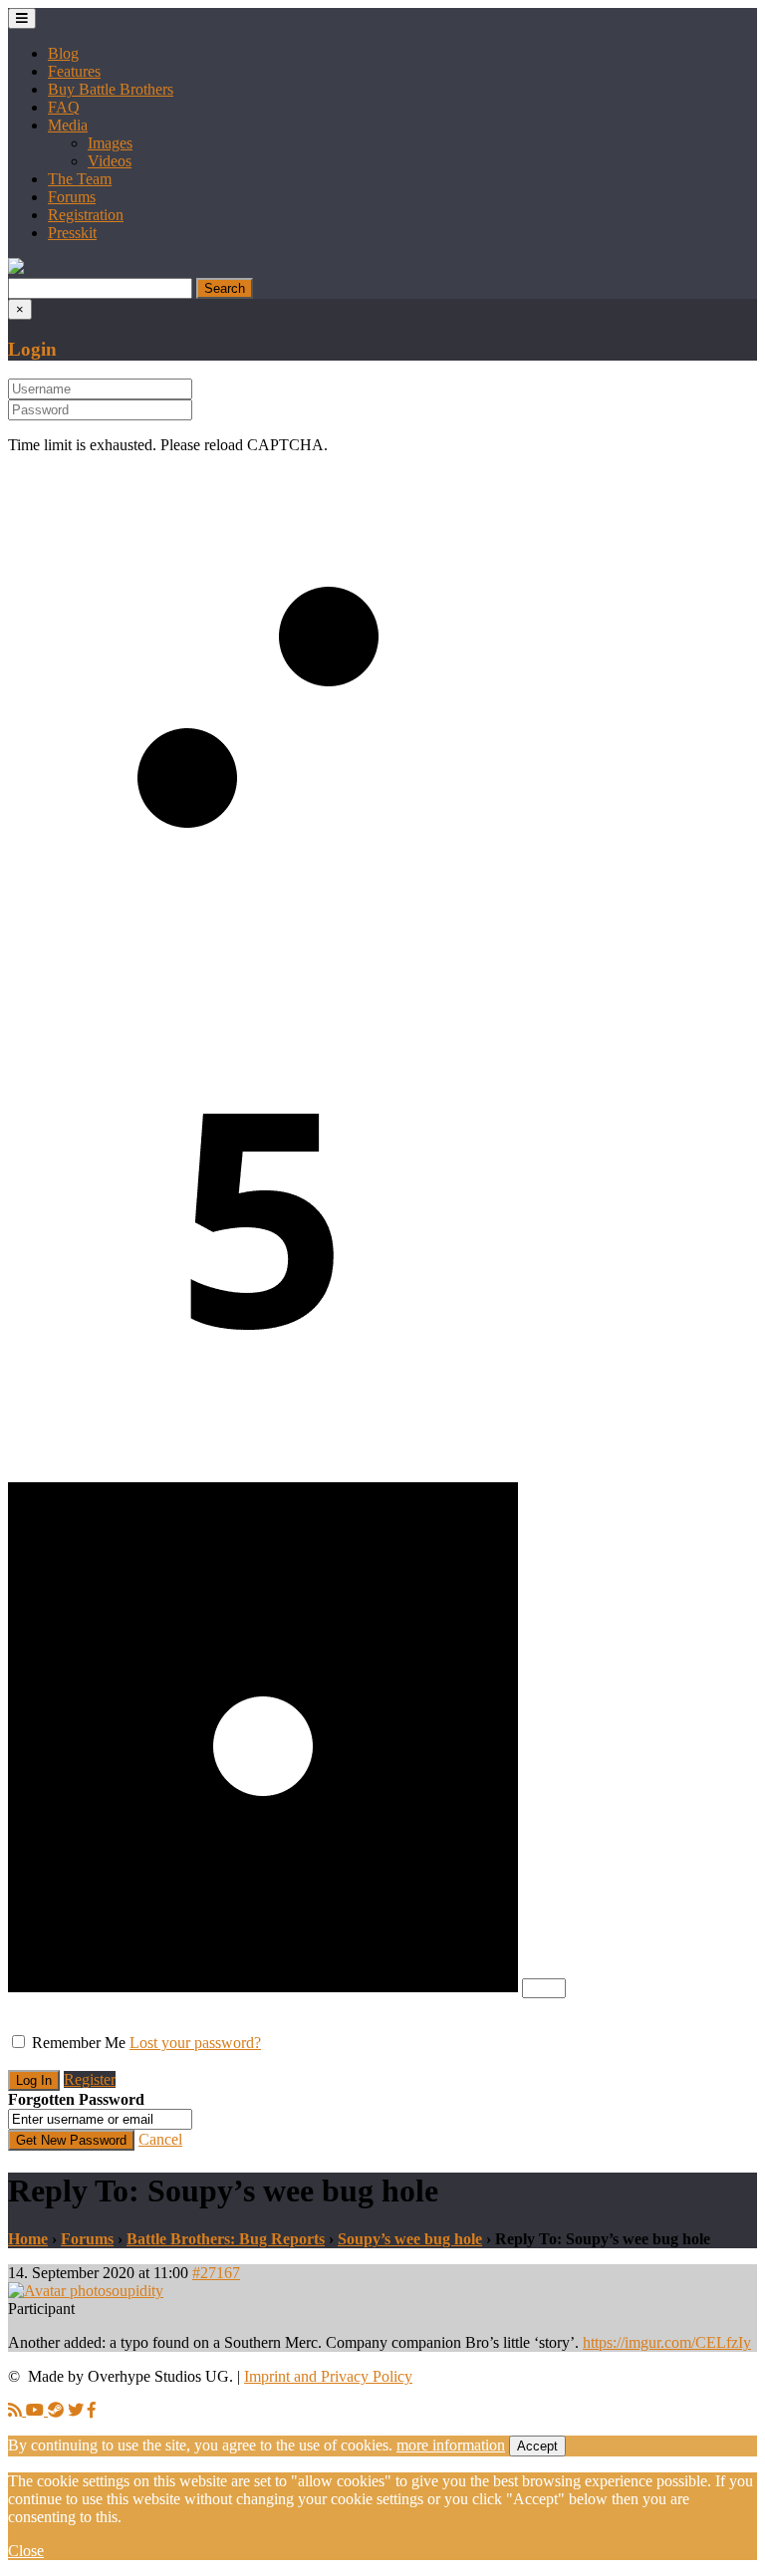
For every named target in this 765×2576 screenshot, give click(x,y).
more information (451, 2445)
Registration (86, 215)
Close (26, 2551)
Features (74, 71)
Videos (110, 161)
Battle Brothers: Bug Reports (226, 2239)
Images (110, 143)
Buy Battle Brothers (111, 89)
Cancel (160, 2139)
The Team (80, 179)
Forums (72, 197)
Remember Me (79, 2043)
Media (68, 125)
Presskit (72, 233)
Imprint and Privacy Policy (328, 2376)
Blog (63, 53)
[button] (16, 268)
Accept (537, 2446)
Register (90, 2079)
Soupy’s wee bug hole (410, 2239)
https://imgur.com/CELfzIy (667, 2342)
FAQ (64, 107)
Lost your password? (195, 2043)
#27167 (216, 2273)
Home (28, 2239)
